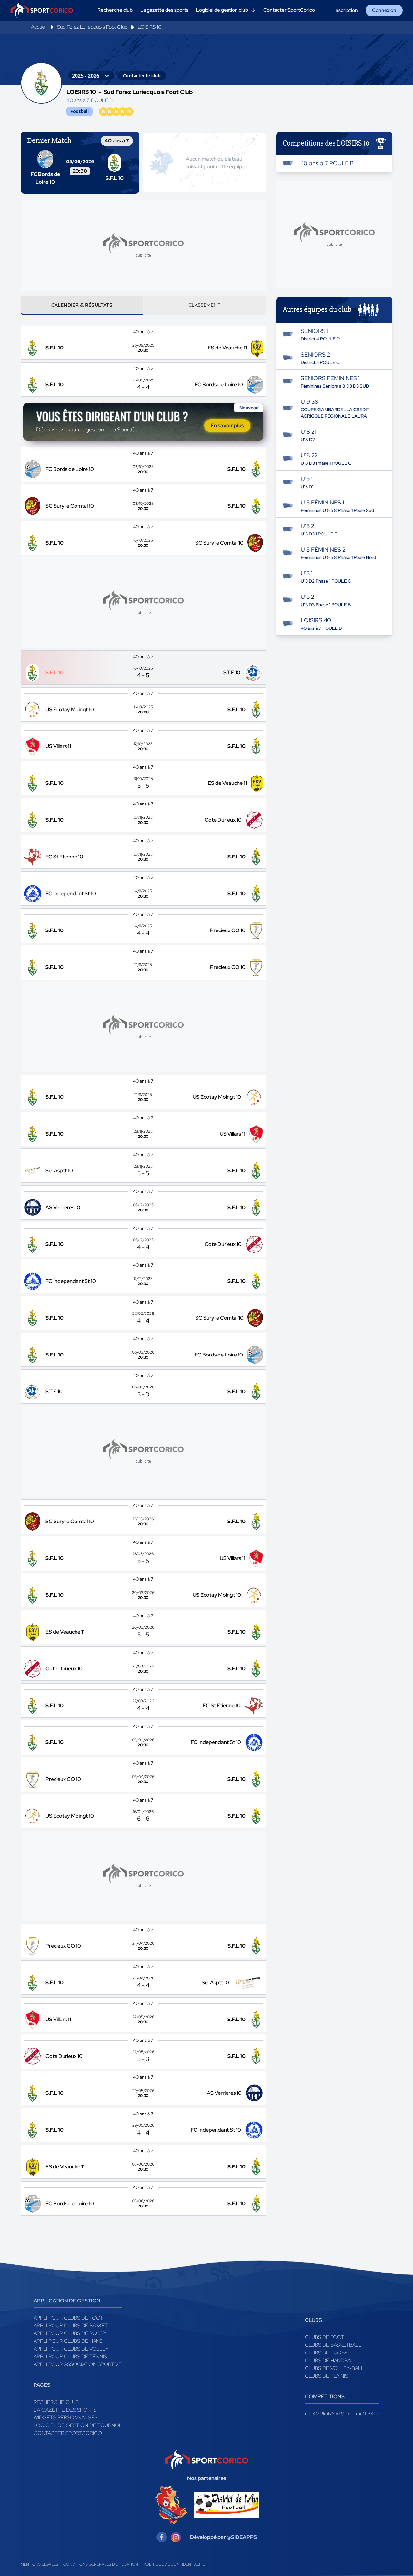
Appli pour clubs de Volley (71, 2349)
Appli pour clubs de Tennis (70, 2357)
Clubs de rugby (326, 2353)
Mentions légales (39, 2564)
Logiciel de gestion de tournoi (77, 2425)
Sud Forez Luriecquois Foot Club (92, 27)
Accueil (39, 27)
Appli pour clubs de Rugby (70, 2333)
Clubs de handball (331, 2360)
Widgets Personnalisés (65, 2418)
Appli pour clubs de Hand (68, 2341)
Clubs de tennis (326, 2376)
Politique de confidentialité (174, 2564)
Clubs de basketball (333, 2345)
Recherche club (56, 2402)
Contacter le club (142, 75)
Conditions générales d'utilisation (101, 2564)
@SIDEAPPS (242, 2537)
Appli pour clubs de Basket (71, 2326)
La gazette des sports (65, 2410)
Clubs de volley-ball (334, 2368)
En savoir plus (227, 426)
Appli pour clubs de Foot (68, 2318)
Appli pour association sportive (78, 2364)
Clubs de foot (325, 2337)
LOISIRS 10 (150, 27)
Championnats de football (342, 2414)
